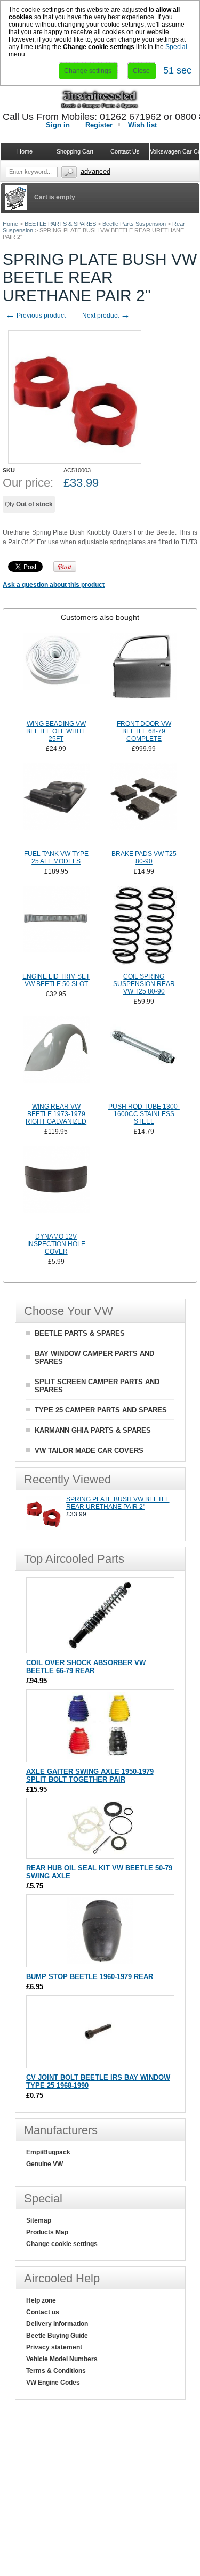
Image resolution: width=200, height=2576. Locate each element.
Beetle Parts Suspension (134, 224)
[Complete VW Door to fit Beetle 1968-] (144, 675)
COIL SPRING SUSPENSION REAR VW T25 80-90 (144, 984)
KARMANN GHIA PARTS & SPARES (93, 1430)
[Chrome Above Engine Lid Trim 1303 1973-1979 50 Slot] (56, 928)
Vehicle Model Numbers (62, 2359)
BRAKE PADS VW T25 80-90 (144, 858)
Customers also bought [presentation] (100, 617)
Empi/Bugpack (48, 2152)
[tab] (100, 617)
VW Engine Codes (53, 2383)
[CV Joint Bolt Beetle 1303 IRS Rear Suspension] (100, 2062)
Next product (106, 316)
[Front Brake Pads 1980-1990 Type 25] (144, 805)
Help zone (41, 2300)
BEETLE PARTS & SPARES (60, 224)
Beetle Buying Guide (57, 2336)
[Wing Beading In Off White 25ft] (56, 675)
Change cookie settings (62, 2244)
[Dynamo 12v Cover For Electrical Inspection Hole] (56, 1188)
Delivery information (57, 2324)
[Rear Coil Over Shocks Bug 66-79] (100, 1648)
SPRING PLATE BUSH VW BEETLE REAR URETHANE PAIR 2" (118, 1503)
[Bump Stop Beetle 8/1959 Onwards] (100, 1962)
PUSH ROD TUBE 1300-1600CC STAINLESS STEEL (144, 1114)
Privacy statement (54, 2347)
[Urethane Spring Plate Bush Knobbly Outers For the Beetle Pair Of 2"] (43, 1528)
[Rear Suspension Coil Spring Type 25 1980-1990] (144, 928)
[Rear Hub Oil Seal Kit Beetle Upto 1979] (100, 1853)
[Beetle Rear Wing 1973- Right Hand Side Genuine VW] (56, 1058)
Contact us (43, 2312)
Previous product (35, 316)
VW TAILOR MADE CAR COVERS (89, 1451)
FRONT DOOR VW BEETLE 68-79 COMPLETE (144, 731)
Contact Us (125, 151)
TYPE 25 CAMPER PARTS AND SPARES (101, 1410)
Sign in (58, 125)
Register (99, 125)
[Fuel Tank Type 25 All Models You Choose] (56, 805)
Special (176, 47)
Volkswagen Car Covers (175, 151)
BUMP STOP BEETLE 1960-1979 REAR (90, 1977)
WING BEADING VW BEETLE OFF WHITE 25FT (56, 731)
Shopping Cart (75, 151)
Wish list (142, 125)
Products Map (47, 2232)
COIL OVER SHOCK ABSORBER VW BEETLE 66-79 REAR (86, 1667)
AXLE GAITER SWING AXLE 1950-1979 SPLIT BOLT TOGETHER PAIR (90, 1775)
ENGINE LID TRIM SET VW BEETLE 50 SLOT (56, 980)
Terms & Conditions (56, 2371)
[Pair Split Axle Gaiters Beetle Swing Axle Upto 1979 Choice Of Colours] (100, 1757)
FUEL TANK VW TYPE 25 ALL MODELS (56, 858)
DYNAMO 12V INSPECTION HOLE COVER (56, 1244)
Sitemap (39, 2220)
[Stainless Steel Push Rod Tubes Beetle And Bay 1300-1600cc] (144, 1058)
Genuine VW (45, 2164)
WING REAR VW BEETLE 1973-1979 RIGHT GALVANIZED (56, 1114)
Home (10, 224)
